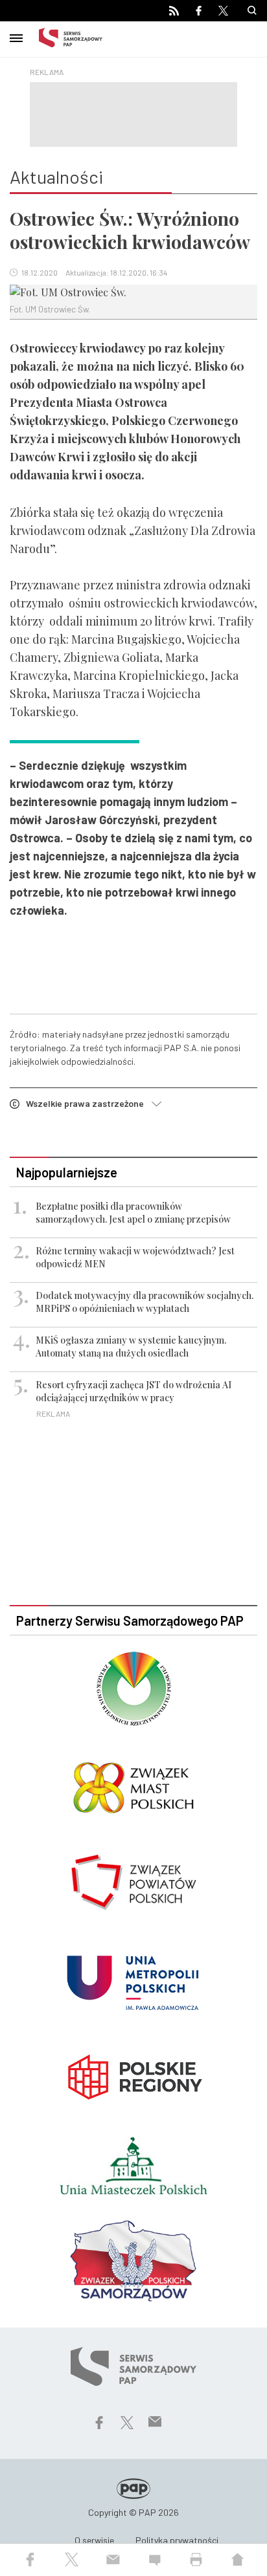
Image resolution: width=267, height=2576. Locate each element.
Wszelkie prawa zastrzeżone (89, 1103)
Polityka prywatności (177, 2540)
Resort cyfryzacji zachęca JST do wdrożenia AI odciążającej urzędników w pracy (133, 1391)
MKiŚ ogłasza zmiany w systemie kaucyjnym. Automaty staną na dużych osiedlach (131, 1347)
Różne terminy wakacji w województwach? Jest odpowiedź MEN (135, 1257)
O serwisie (94, 2540)
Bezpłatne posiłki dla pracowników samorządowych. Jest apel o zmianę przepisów (133, 1213)
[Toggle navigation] (16, 36)
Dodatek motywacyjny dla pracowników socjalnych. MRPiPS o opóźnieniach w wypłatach (145, 1302)
